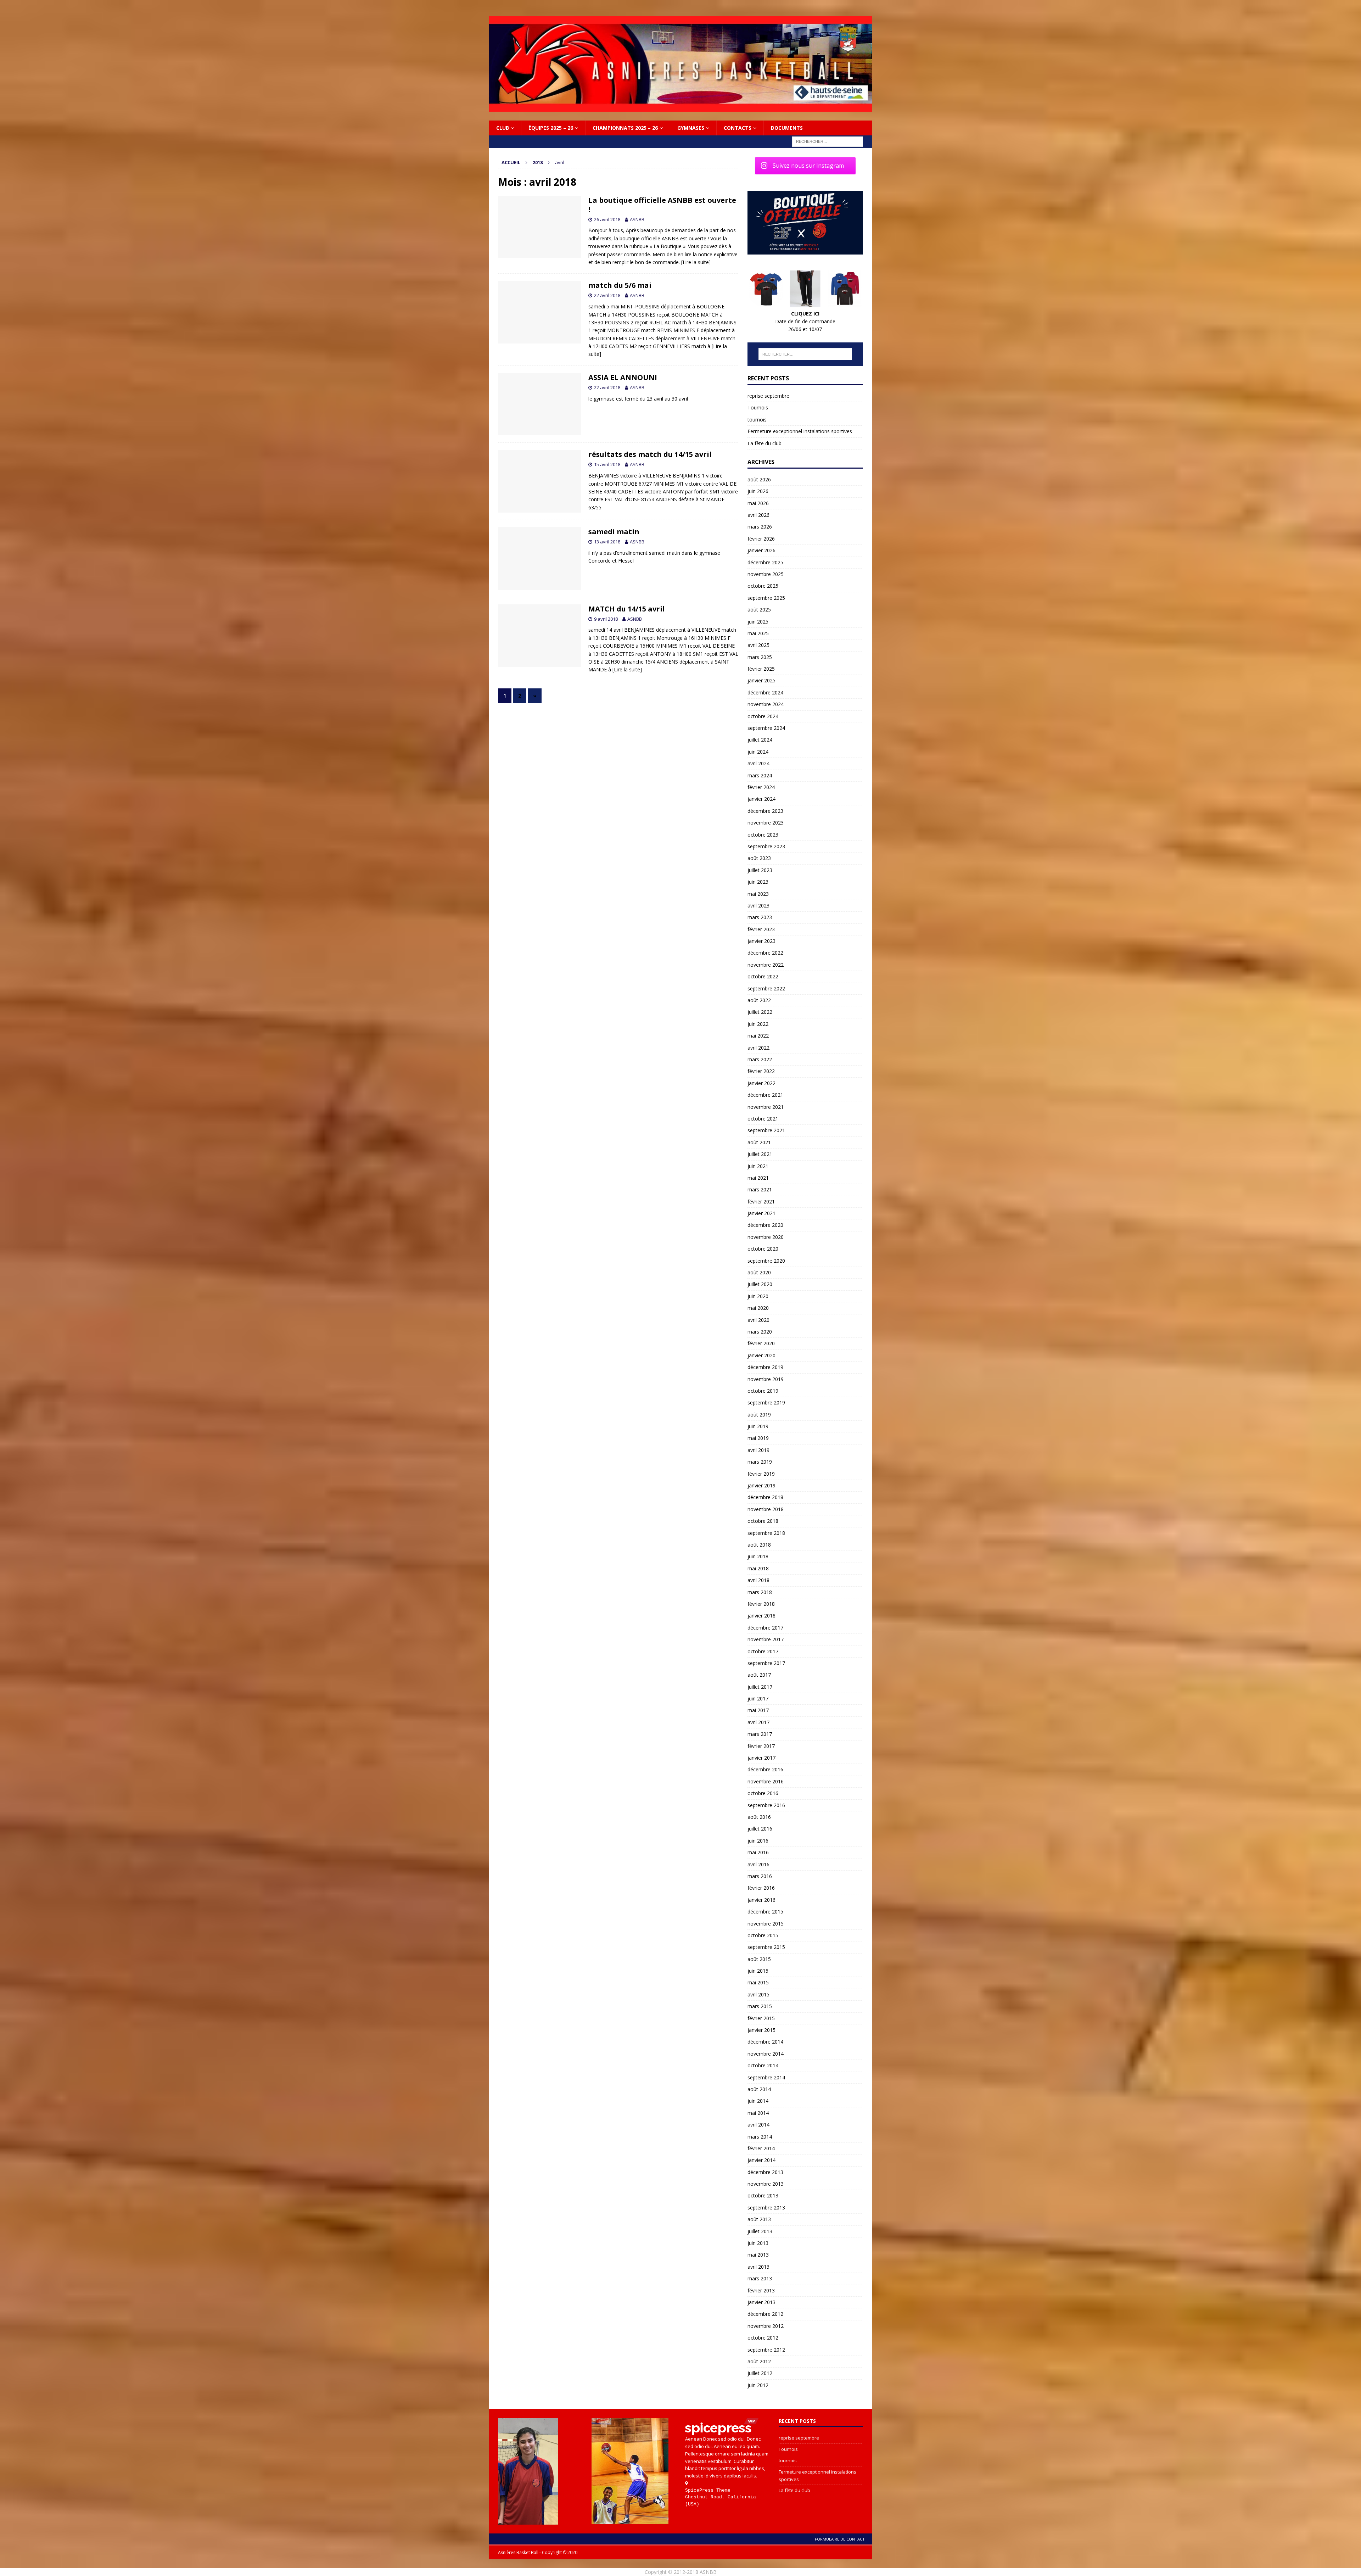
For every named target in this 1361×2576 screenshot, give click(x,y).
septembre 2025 (766, 598)
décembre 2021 (765, 1095)
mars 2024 (760, 775)
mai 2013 (758, 2255)
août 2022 (759, 1000)
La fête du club (764, 443)
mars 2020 (760, 1332)
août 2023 (759, 858)
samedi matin (614, 532)
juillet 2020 (760, 1284)
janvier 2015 (761, 2030)
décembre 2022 (765, 953)
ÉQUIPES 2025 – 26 (551, 128)
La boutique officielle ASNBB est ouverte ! (662, 205)
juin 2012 (758, 2385)
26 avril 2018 (607, 219)
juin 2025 (758, 622)
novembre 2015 (766, 1924)
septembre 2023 (766, 846)
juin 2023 (758, 882)
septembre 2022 (766, 988)
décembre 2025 (765, 562)
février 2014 (761, 2148)
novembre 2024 (766, 704)
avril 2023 (758, 906)
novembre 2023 (766, 823)
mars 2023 (760, 917)
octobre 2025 (763, 586)
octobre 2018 (763, 1521)
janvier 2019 (761, 1485)
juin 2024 (758, 752)
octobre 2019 (763, 1391)
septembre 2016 (766, 1805)
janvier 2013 (761, 2302)
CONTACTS (738, 128)
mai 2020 (758, 1308)
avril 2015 (758, 1994)
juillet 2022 (760, 1012)
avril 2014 (758, 2125)
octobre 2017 (763, 1651)
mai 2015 (758, 1982)
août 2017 (759, 1675)
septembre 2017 (766, 1663)
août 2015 (759, 1959)
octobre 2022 (763, 976)
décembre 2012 (765, 2314)
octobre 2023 (763, 835)
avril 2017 (758, 1722)
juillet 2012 (760, 2373)
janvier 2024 (761, 799)
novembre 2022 (766, 965)
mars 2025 (760, 657)
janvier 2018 (761, 1616)
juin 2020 (758, 1296)
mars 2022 (760, 1059)
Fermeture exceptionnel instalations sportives (800, 431)
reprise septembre (768, 396)
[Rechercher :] (828, 141)
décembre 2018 (765, 1497)
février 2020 (761, 1343)
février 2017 (761, 1746)
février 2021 (761, 1202)
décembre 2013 (765, 2172)
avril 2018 (758, 1580)
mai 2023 (758, 894)
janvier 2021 (761, 1213)
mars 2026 (760, 527)
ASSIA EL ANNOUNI (623, 377)
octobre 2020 (763, 1249)
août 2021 (759, 1142)
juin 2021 (758, 1166)
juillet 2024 (760, 740)
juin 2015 (758, 1971)
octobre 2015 (763, 1935)
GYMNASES (691, 128)
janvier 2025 (761, 680)
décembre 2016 (765, 1769)
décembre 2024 (765, 692)
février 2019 (761, 1474)
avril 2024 (758, 763)
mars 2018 (760, 1592)
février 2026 (761, 539)
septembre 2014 (766, 2077)
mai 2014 (758, 2113)
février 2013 (761, 2290)
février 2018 (761, 1604)
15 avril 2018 (607, 464)
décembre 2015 (765, 1912)
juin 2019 (758, 1426)
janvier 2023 (761, 941)
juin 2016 (758, 1841)
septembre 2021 (766, 1130)
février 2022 (761, 1071)
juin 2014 (758, 2101)
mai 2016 (758, 1852)
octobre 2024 (763, 716)
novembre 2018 (766, 1509)
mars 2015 (760, 2006)
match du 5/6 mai (620, 285)
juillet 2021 (760, 1154)
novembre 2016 (766, 1781)
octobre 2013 (763, 2195)
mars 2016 (760, 1876)
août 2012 (759, 2361)
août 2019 (759, 1415)
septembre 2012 (766, 2350)
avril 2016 (758, 1864)
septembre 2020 (766, 1261)
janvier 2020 (761, 1355)
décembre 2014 (765, 2042)
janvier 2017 (761, 1758)
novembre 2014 (766, 2054)
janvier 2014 (761, 2160)
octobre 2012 (763, 2338)
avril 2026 (758, 515)
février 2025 (761, 669)
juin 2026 (758, 491)
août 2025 (759, 610)
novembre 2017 (766, 1639)
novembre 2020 (766, 1237)
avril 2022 (758, 1048)
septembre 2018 (766, 1533)
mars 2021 (760, 1189)
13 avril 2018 (607, 542)
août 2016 (759, 1817)
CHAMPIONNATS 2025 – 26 (625, 128)
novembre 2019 (766, 1379)
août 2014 (759, 2089)
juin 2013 (758, 2243)
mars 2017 (760, 1734)
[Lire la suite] (696, 262)
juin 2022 (758, 1024)
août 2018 (759, 1545)
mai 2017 (758, 1710)
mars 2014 (760, 2137)
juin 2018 (758, 1556)
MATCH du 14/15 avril (627, 609)
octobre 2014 (763, 2065)
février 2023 (761, 929)
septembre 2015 (766, 1947)
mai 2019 (758, 1438)
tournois (757, 420)
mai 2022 (758, 1036)
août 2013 (759, 2219)
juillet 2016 (760, 1829)
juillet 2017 (760, 1687)
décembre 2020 (765, 1225)
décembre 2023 (765, 811)
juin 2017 (758, 1698)
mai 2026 (758, 503)
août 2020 (759, 1272)
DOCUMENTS (787, 128)
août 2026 (759, 479)
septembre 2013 (766, 2208)
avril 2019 (758, 1450)
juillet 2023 (760, 870)
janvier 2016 (761, 1900)
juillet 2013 (760, 2231)
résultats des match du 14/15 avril (650, 454)
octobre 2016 (763, 1793)
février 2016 (761, 1888)
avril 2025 (758, 645)
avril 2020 (758, 1320)
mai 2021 (758, 1178)
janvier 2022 (761, 1083)
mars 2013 (760, 2278)
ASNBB (637, 219)
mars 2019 (760, 1462)
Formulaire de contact (840, 2539)
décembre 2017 (765, 1628)
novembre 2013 (766, 2184)
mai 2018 (758, 1568)
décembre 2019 (765, 1367)
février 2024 (761, 787)
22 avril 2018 (607, 295)
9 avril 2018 (606, 619)
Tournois (758, 407)
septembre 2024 (766, 728)
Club (503, 128)
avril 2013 (758, 2267)
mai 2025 (758, 633)
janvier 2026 (761, 550)
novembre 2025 (766, 574)
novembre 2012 (766, 2326)
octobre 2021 (763, 1119)
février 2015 (761, 2018)
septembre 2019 (766, 1402)
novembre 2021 (766, 1107)
